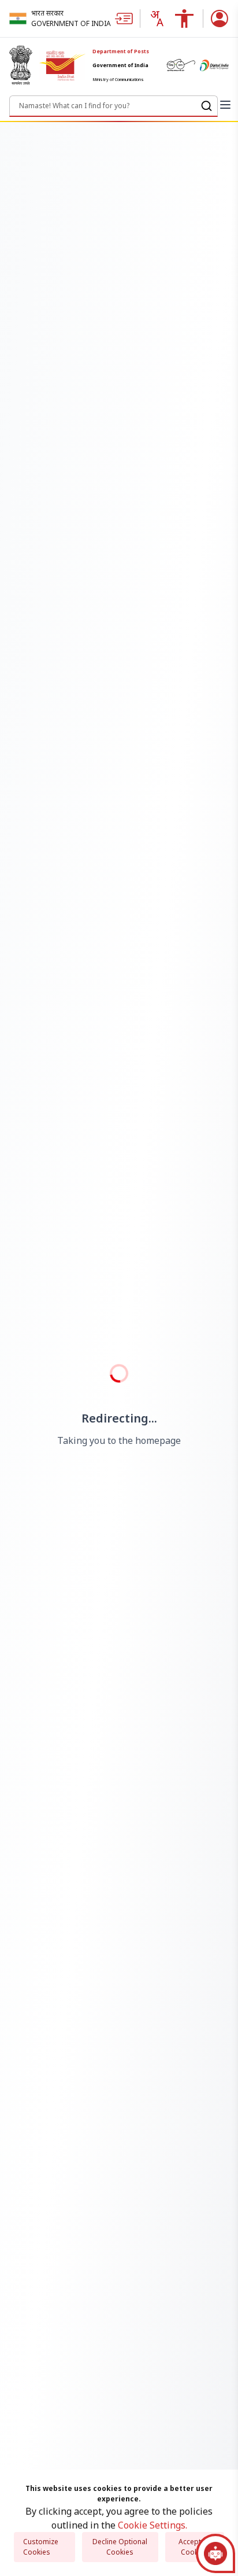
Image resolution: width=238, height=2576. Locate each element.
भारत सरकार (47, 13)
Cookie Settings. (153, 2525)
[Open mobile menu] (225, 105)
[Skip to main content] (127, 19)
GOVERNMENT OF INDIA (71, 23)
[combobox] (157, 19)
